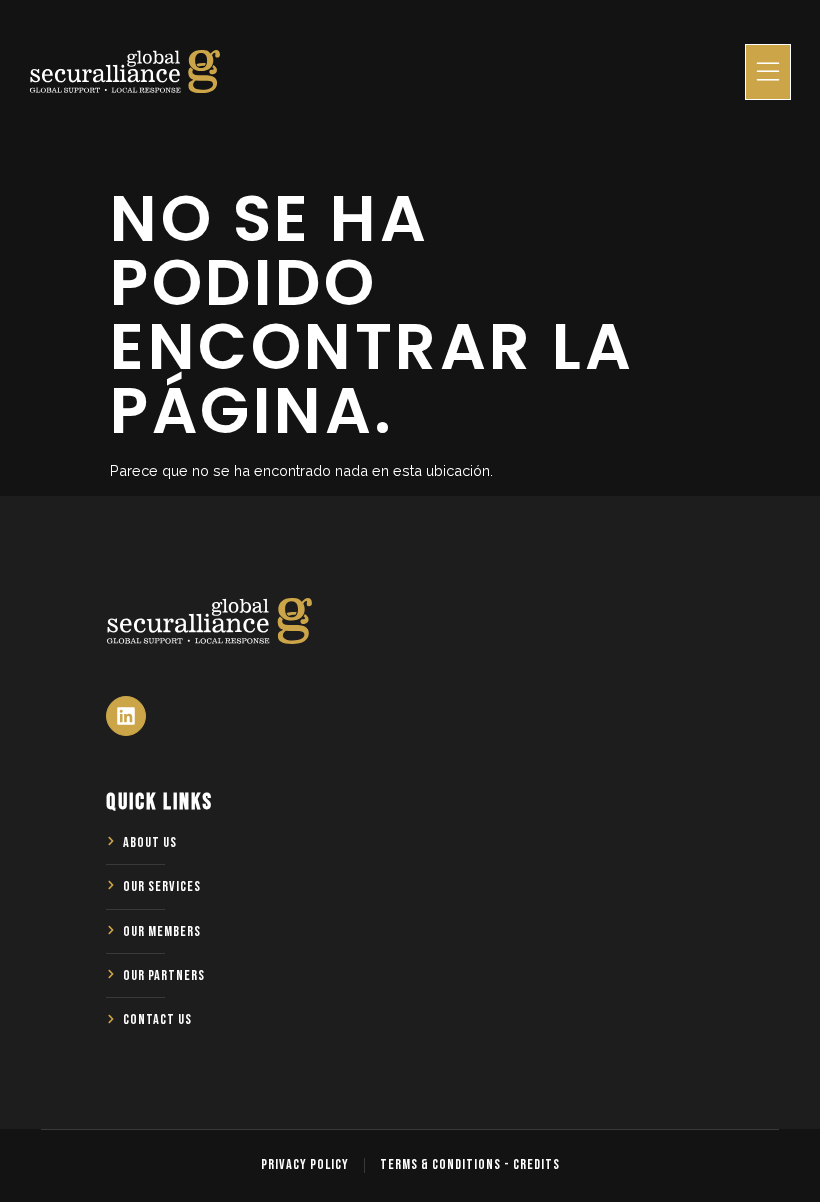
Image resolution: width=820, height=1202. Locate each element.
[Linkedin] (126, 716)
